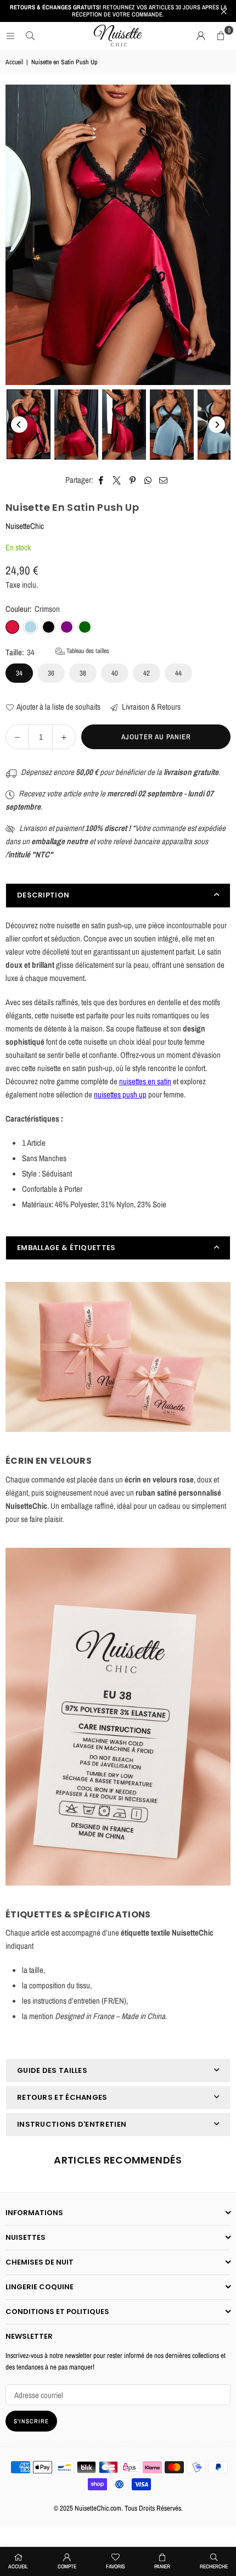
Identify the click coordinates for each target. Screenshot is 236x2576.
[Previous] (19, 425)
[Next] (217, 425)
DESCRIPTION (43, 895)
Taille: (57, 652)
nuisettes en (137, 1081)
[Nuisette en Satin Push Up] (29, 424)
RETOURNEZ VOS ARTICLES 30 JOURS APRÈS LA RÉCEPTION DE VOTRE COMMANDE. (118, 11)
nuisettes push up (120, 1094)
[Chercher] (30, 35)
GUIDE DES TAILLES (52, 2070)
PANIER (162, 2566)
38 (83, 673)
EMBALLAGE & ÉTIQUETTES (66, 1248)
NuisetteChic (25, 526)
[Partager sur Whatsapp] (148, 480)
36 (51, 673)
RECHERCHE (214, 2566)
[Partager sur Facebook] (101, 480)
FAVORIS (115, 2566)
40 (115, 673)
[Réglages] (201, 36)
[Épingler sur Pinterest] (133, 480)
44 (178, 673)
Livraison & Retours (150, 707)
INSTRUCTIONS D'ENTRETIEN (72, 2124)
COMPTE (67, 2566)
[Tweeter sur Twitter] (117, 480)
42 (147, 673)
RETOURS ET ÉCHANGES (62, 2097)
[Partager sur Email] (164, 480)
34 (19, 673)
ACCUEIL (18, 2566)
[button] (221, 36)
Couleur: (33, 609)
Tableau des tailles (87, 651)
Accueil (14, 62)
